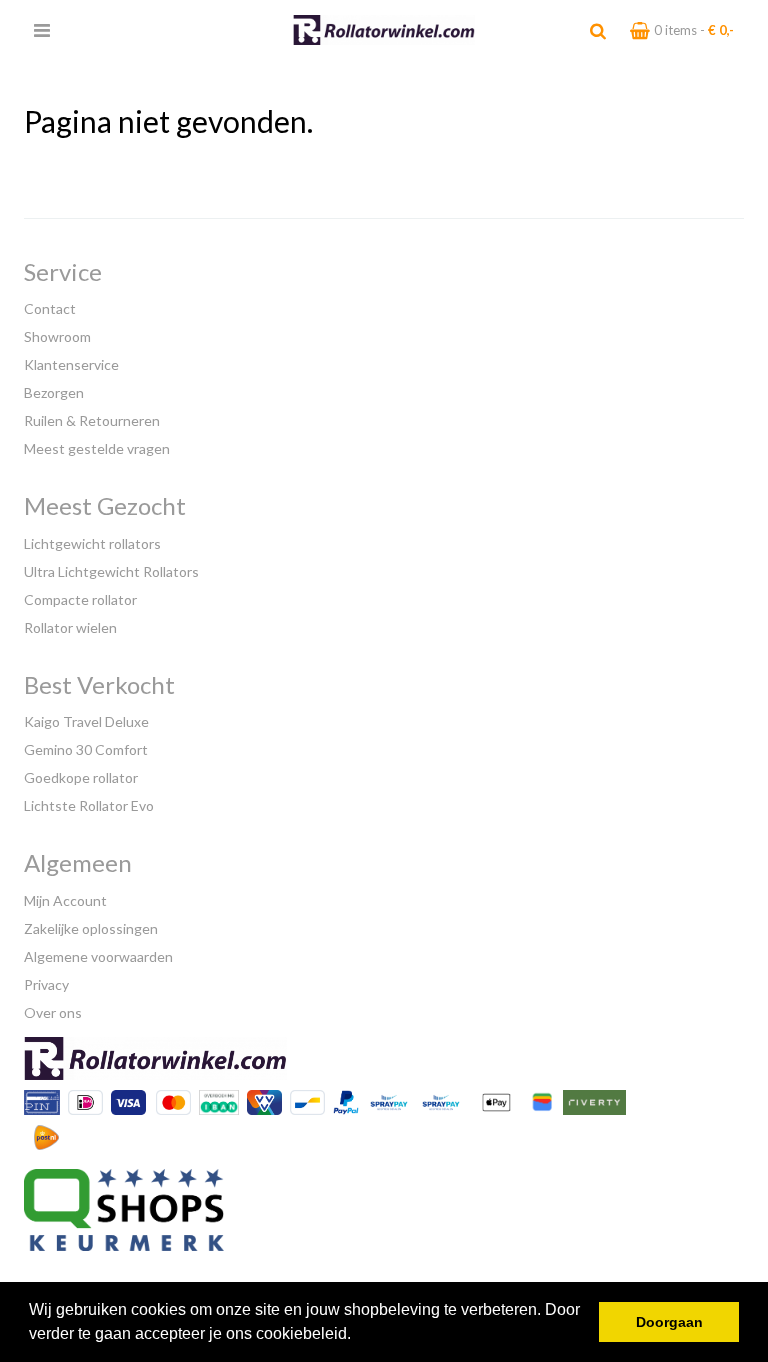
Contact (50, 308)
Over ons (53, 1012)
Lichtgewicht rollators (92, 543)
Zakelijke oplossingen (91, 928)
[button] (358, 1336)
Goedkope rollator (81, 777)
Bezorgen (54, 392)
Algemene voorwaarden (98, 956)
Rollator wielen (70, 627)
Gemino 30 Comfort (86, 749)
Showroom (57, 336)
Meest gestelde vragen (97, 448)
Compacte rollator (80, 599)
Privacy (46, 984)
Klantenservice (71, 364)
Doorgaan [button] (669, 1322)
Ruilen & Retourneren (92, 420)
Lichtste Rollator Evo (89, 805)
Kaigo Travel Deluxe (86, 721)
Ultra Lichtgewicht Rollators (111, 571)
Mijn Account (65, 900)
